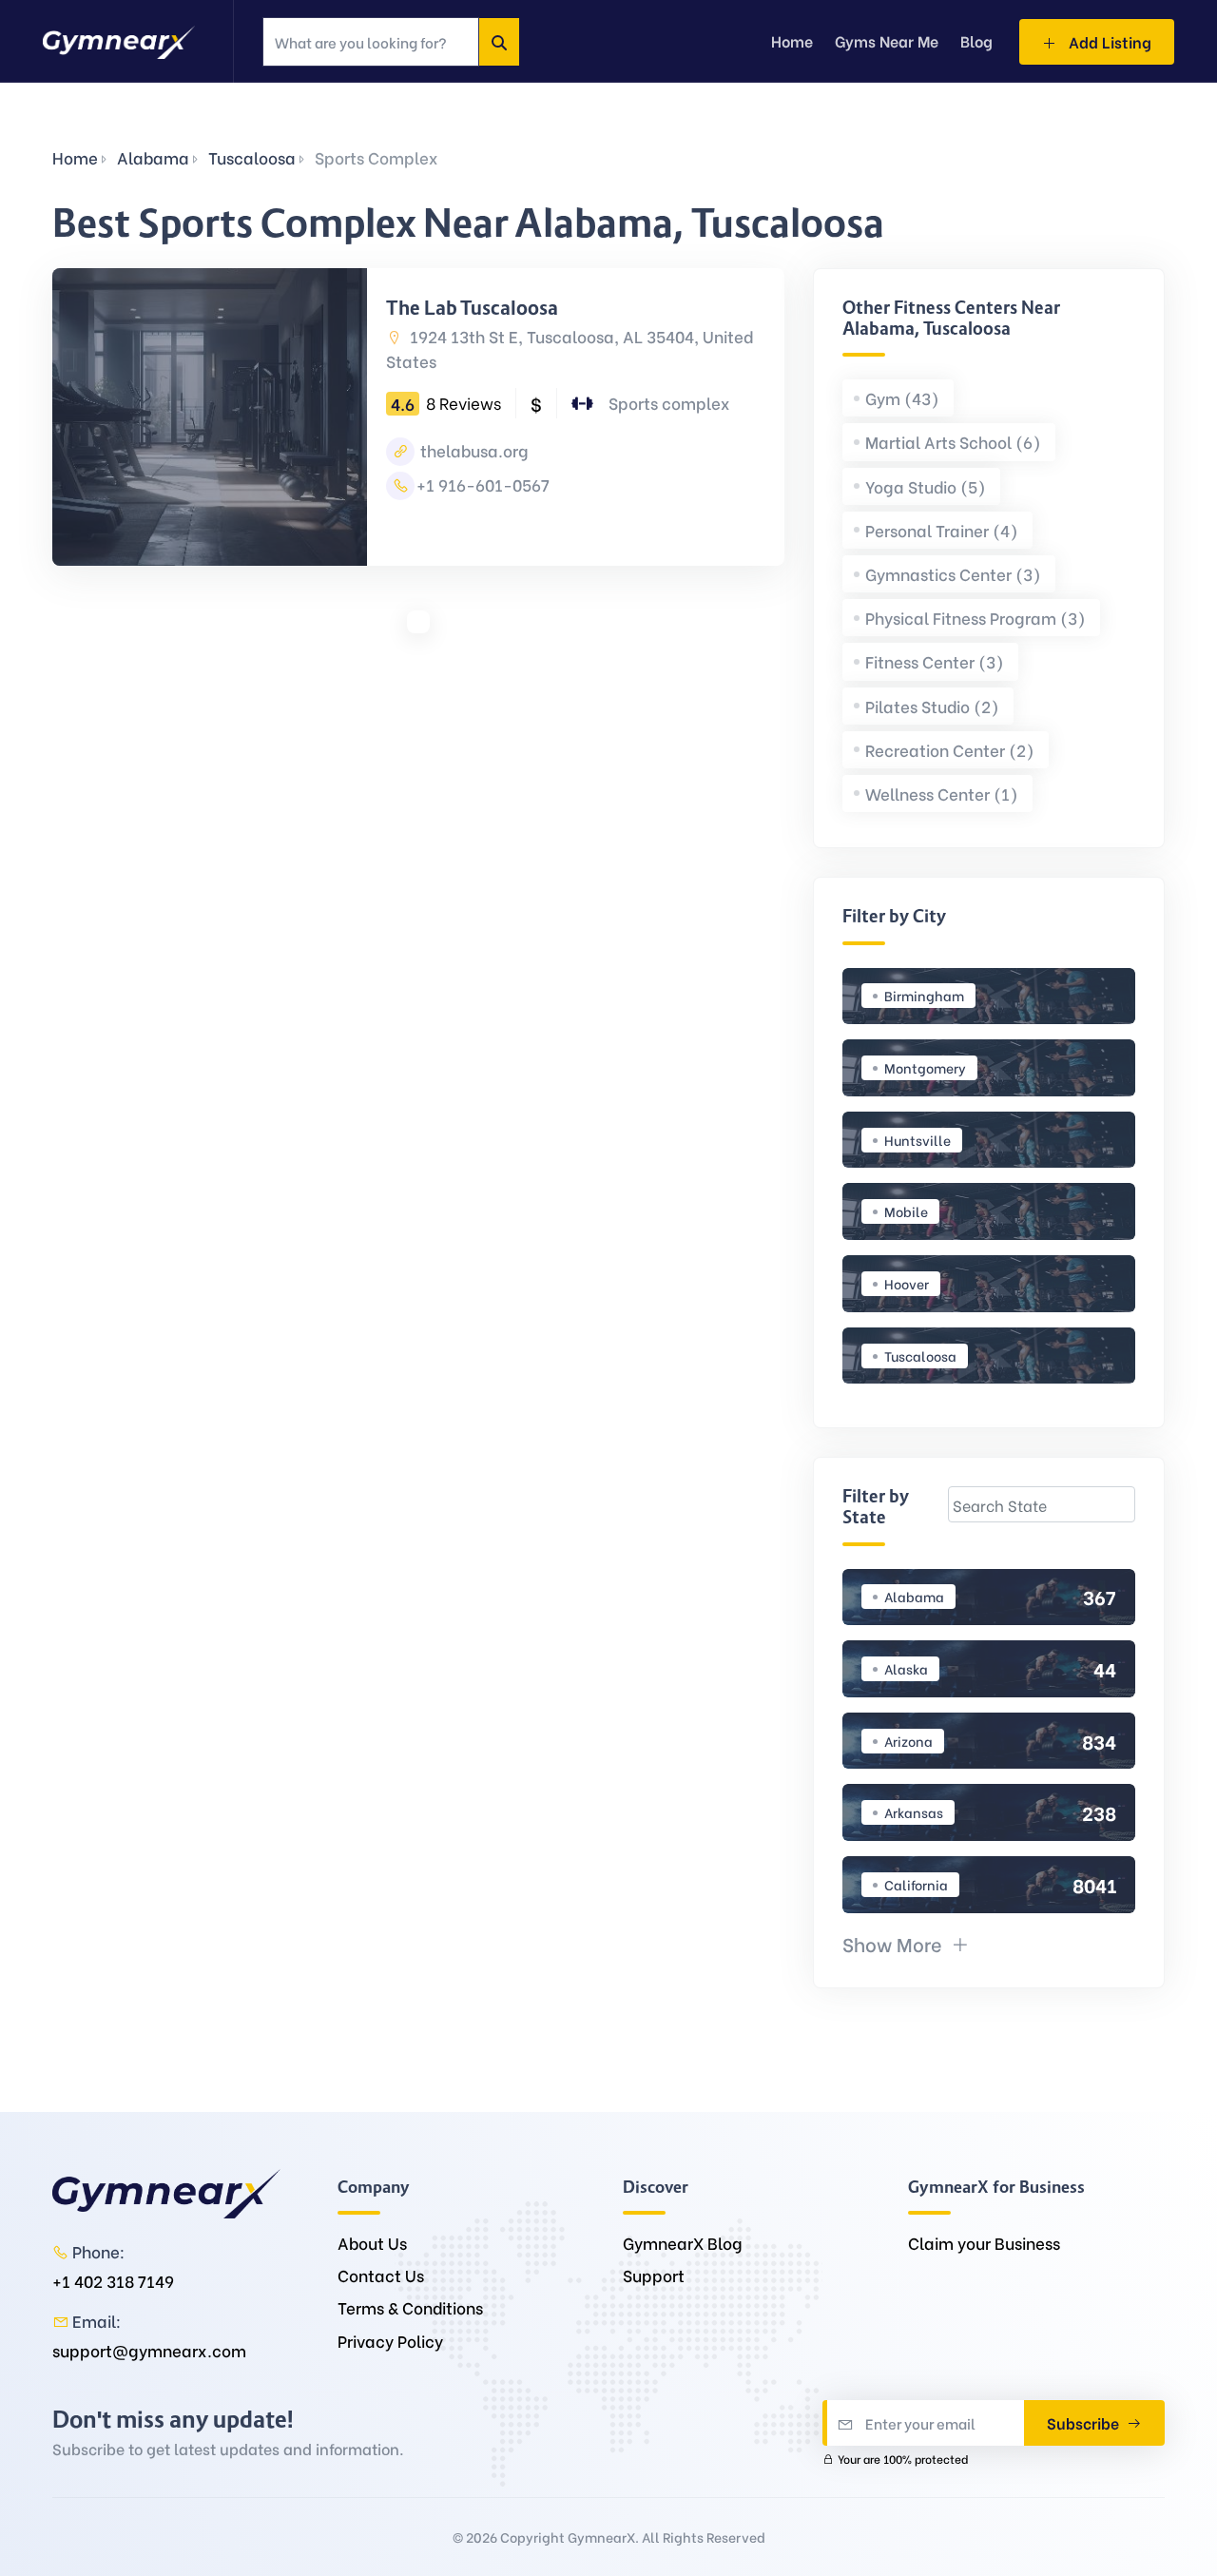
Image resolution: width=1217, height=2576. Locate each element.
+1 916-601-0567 (483, 484)
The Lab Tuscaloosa (472, 308)
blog (976, 40)
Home (75, 157)
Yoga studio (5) (926, 486)
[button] (906, 1943)
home (792, 40)
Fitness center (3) (935, 661)
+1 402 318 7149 (113, 2281)
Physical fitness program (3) (976, 618)
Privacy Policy (390, 2341)
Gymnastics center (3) (953, 574)
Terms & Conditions (410, 2307)
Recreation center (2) (950, 750)
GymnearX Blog (683, 2243)
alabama (153, 157)
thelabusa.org (473, 450)
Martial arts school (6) (953, 442)
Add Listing (1108, 41)
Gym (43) (902, 398)
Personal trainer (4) (942, 530)
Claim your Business (984, 2243)
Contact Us (381, 2275)
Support (654, 2275)
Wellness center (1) (942, 794)
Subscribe (1085, 2422)
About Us (372, 2243)
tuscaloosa (252, 157)
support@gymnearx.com (149, 2350)
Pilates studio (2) (932, 706)
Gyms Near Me (887, 40)
